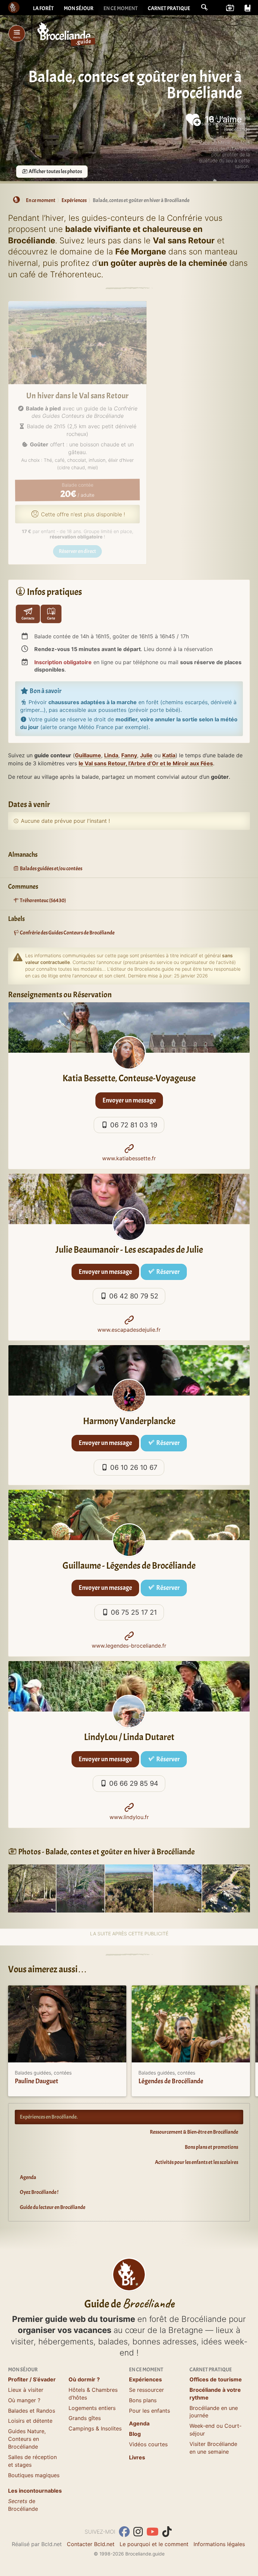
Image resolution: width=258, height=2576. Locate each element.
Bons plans (143, 2400)
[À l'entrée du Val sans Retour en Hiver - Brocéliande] (32, 1888)
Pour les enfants (149, 2411)
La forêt (43, 8)
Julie (146, 755)
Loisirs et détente (30, 2421)
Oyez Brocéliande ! (39, 2192)
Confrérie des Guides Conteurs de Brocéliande (67, 933)
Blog (135, 2434)
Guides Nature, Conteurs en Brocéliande (27, 2439)
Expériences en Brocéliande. (49, 2117)
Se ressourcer (146, 2390)
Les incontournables (35, 2491)
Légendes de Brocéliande (171, 2081)
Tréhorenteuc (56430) (42, 900)
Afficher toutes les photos (55, 171)
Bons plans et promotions (211, 2147)
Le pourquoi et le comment (154, 2544)
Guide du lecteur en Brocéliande (53, 2207)
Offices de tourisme (216, 2379)
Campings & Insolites (95, 2428)
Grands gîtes (85, 2418)
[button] (204, 7)
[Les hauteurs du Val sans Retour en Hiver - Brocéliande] (177, 1888)
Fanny (129, 755)
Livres (137, 2457)
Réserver (167, 1272)
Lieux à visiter (26, 2390)
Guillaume (88, 755)
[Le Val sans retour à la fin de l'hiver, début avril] (129, 1888)
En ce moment (121, 8)
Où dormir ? (84, 2379)
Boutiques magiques (34, 2475)
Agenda (28, 2177)
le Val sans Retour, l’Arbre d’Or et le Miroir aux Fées (146, 763)
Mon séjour (79, 8)
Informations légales (219, 2544)
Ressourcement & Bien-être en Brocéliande (194, 2132)
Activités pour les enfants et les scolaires (197, 2162)
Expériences (145, 2379)
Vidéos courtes (148, 2444)
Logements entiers (92, 2408)
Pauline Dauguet (36, 2081)
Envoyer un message (129, 1100)
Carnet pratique (169, 8)
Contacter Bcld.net (91, 2544)
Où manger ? (24, 2400)
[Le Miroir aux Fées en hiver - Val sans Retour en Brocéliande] (80, 1888)
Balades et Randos (32, 2411)
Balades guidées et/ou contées (51, 869)
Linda (111, 755)
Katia (169, 755)
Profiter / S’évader (32, 2379)
